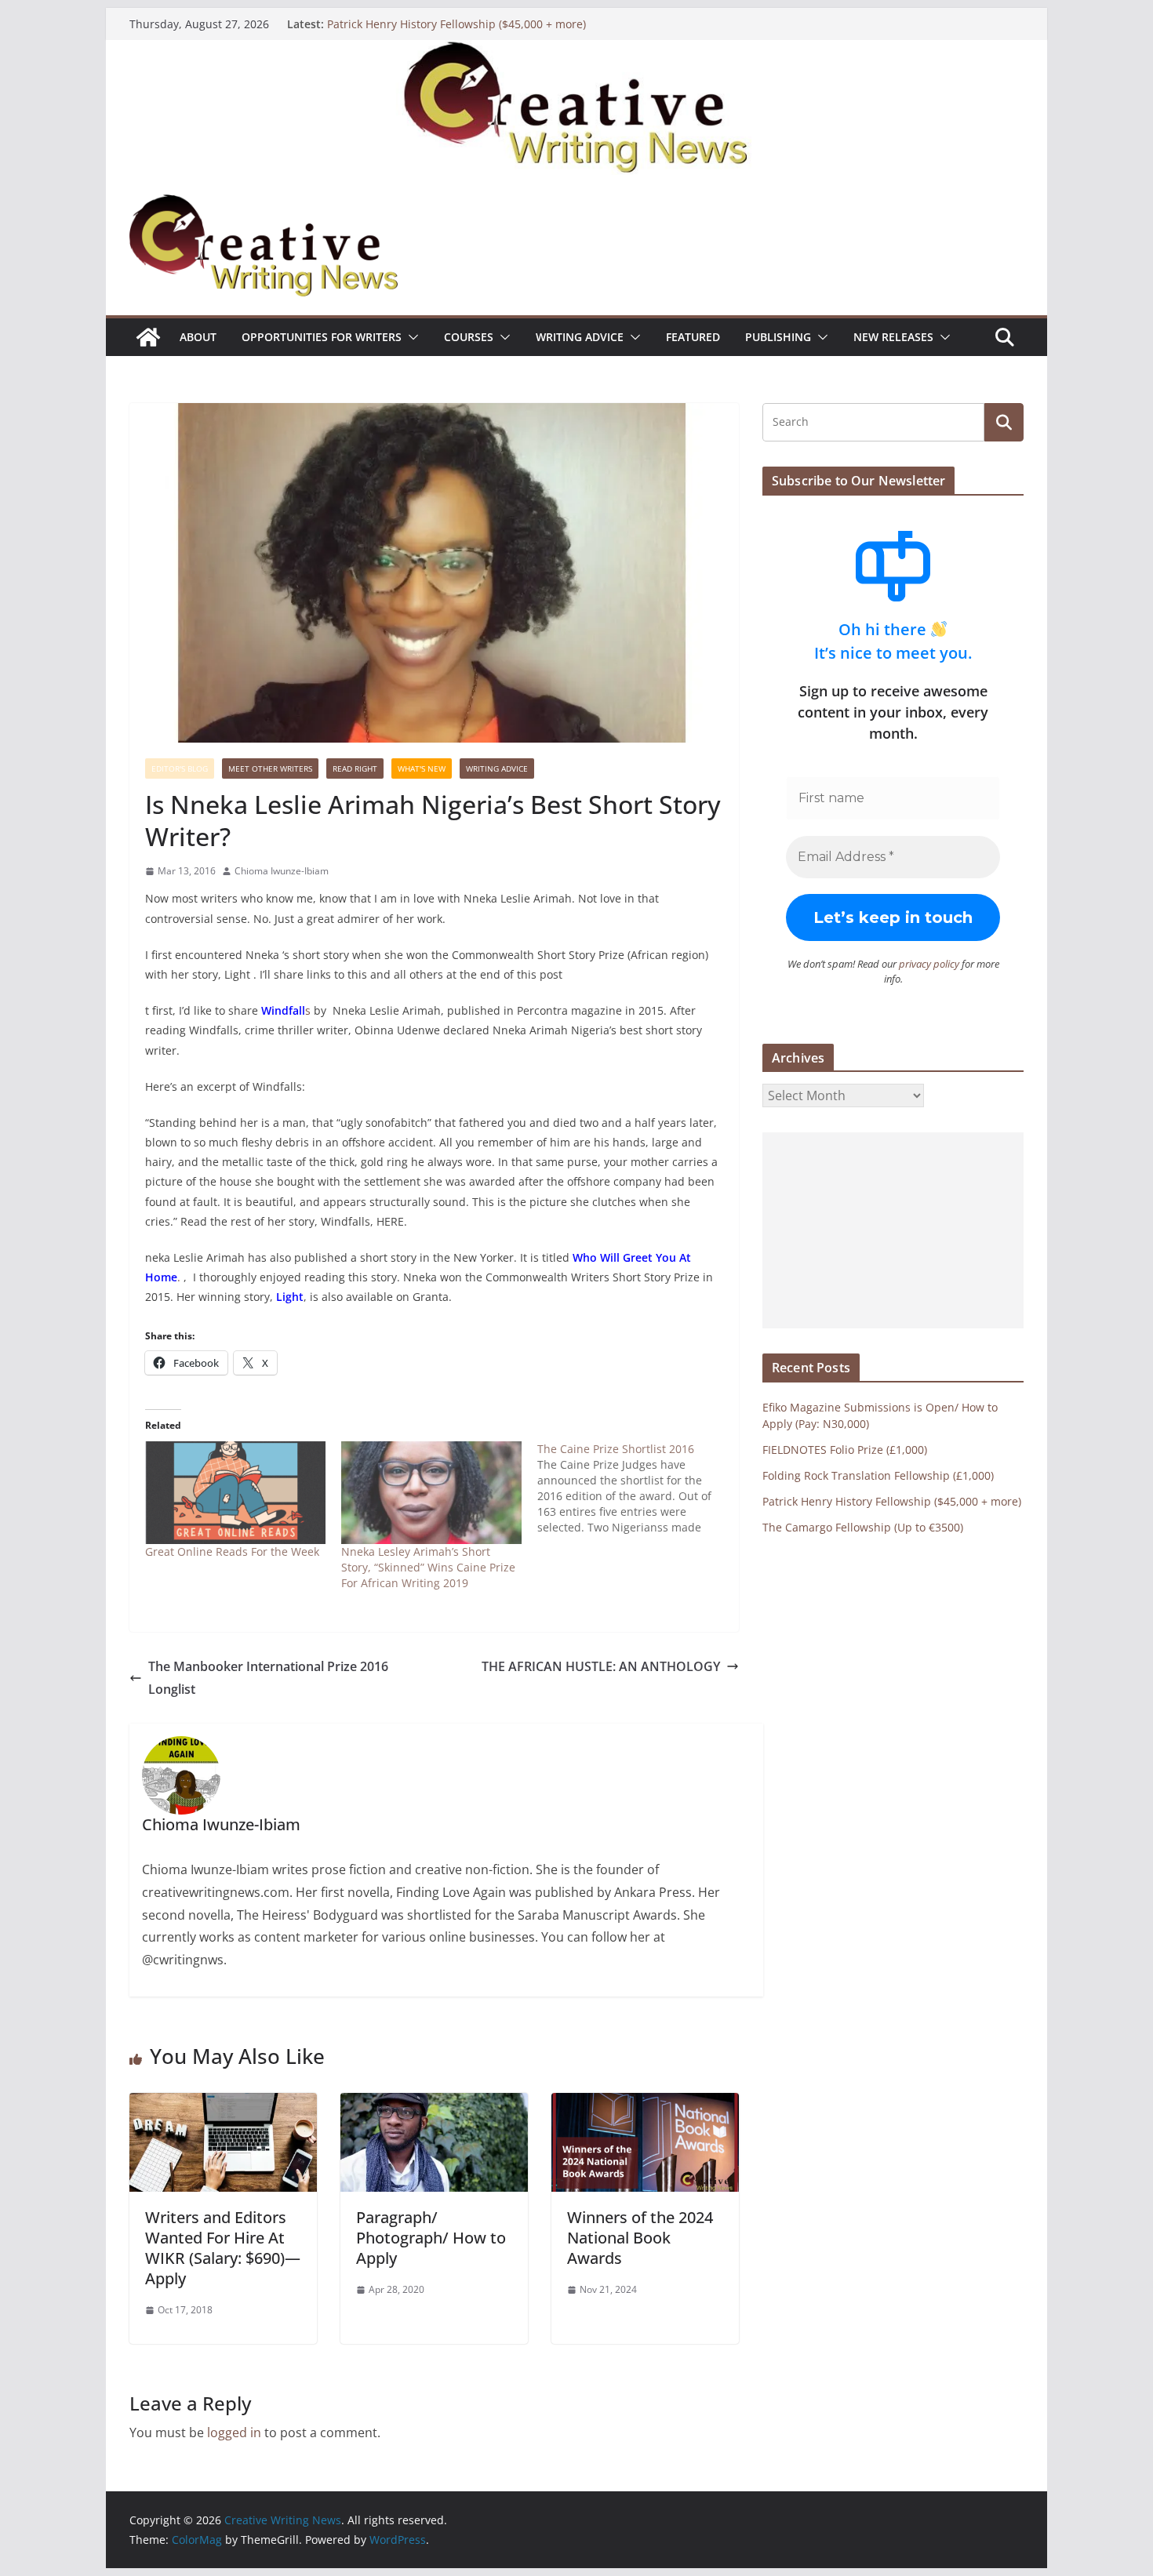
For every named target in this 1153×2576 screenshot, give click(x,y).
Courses (469, 337)
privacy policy (929, 964)
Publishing (778, 337)
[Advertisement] (893, 1230)
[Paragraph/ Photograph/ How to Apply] (434, 2104)
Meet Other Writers (270, 768)
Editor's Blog (180, 768)
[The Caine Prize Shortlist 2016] (635, 1488)
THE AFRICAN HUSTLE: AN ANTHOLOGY (601, 1666)
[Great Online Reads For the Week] (235, 1493)
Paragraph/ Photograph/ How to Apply (431, 2238)
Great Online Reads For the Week (232, 1551)
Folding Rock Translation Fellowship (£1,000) (878, 1475)
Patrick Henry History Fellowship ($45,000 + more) (456, 24)
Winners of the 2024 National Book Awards (640, 2238)
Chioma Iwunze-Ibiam (282, 871)
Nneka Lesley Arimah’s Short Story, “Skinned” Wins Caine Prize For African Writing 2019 (428, 1567)
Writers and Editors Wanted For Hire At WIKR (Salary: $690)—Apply (223, 2248)
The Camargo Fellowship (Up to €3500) (863, 1527)
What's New (422, 768)
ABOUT (198, 337)
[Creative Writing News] (576, 51)
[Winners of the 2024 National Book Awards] (645, 2104)
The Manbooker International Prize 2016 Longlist (268, 1678)
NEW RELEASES (893, 337)
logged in (234, 2432)
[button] (410, 337)
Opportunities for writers (322, 337)
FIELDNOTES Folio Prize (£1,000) (845, 1450)
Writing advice (580, 337)
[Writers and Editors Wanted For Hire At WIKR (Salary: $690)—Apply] (223, 2104)
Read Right (355, 768)
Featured (693, 337)
